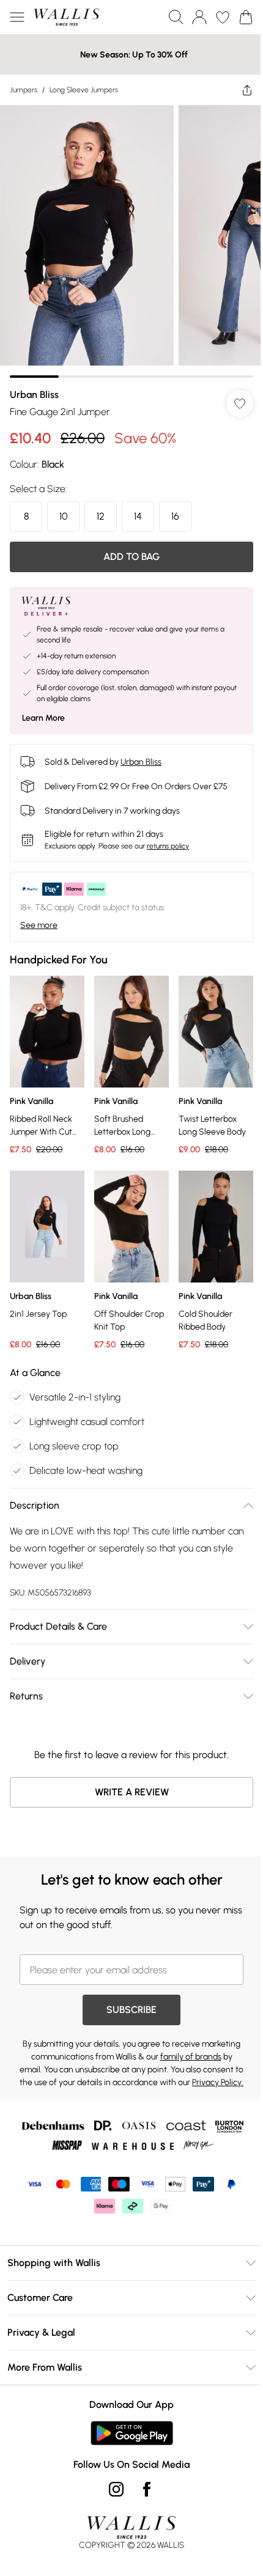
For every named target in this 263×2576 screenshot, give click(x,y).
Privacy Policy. (218, 2082)
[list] (131, 241)
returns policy (168, 846)
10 (64, 516)
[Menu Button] (17, 17)
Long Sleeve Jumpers (84, 90)
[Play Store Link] (132, 2433)
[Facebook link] (147, 2489)
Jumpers (24, 90)
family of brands (191, 2057)
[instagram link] (116, 2489)
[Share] (247, 90)
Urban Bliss (34, 395)
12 (101, 516)
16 (175, 516)
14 (138, 516)
